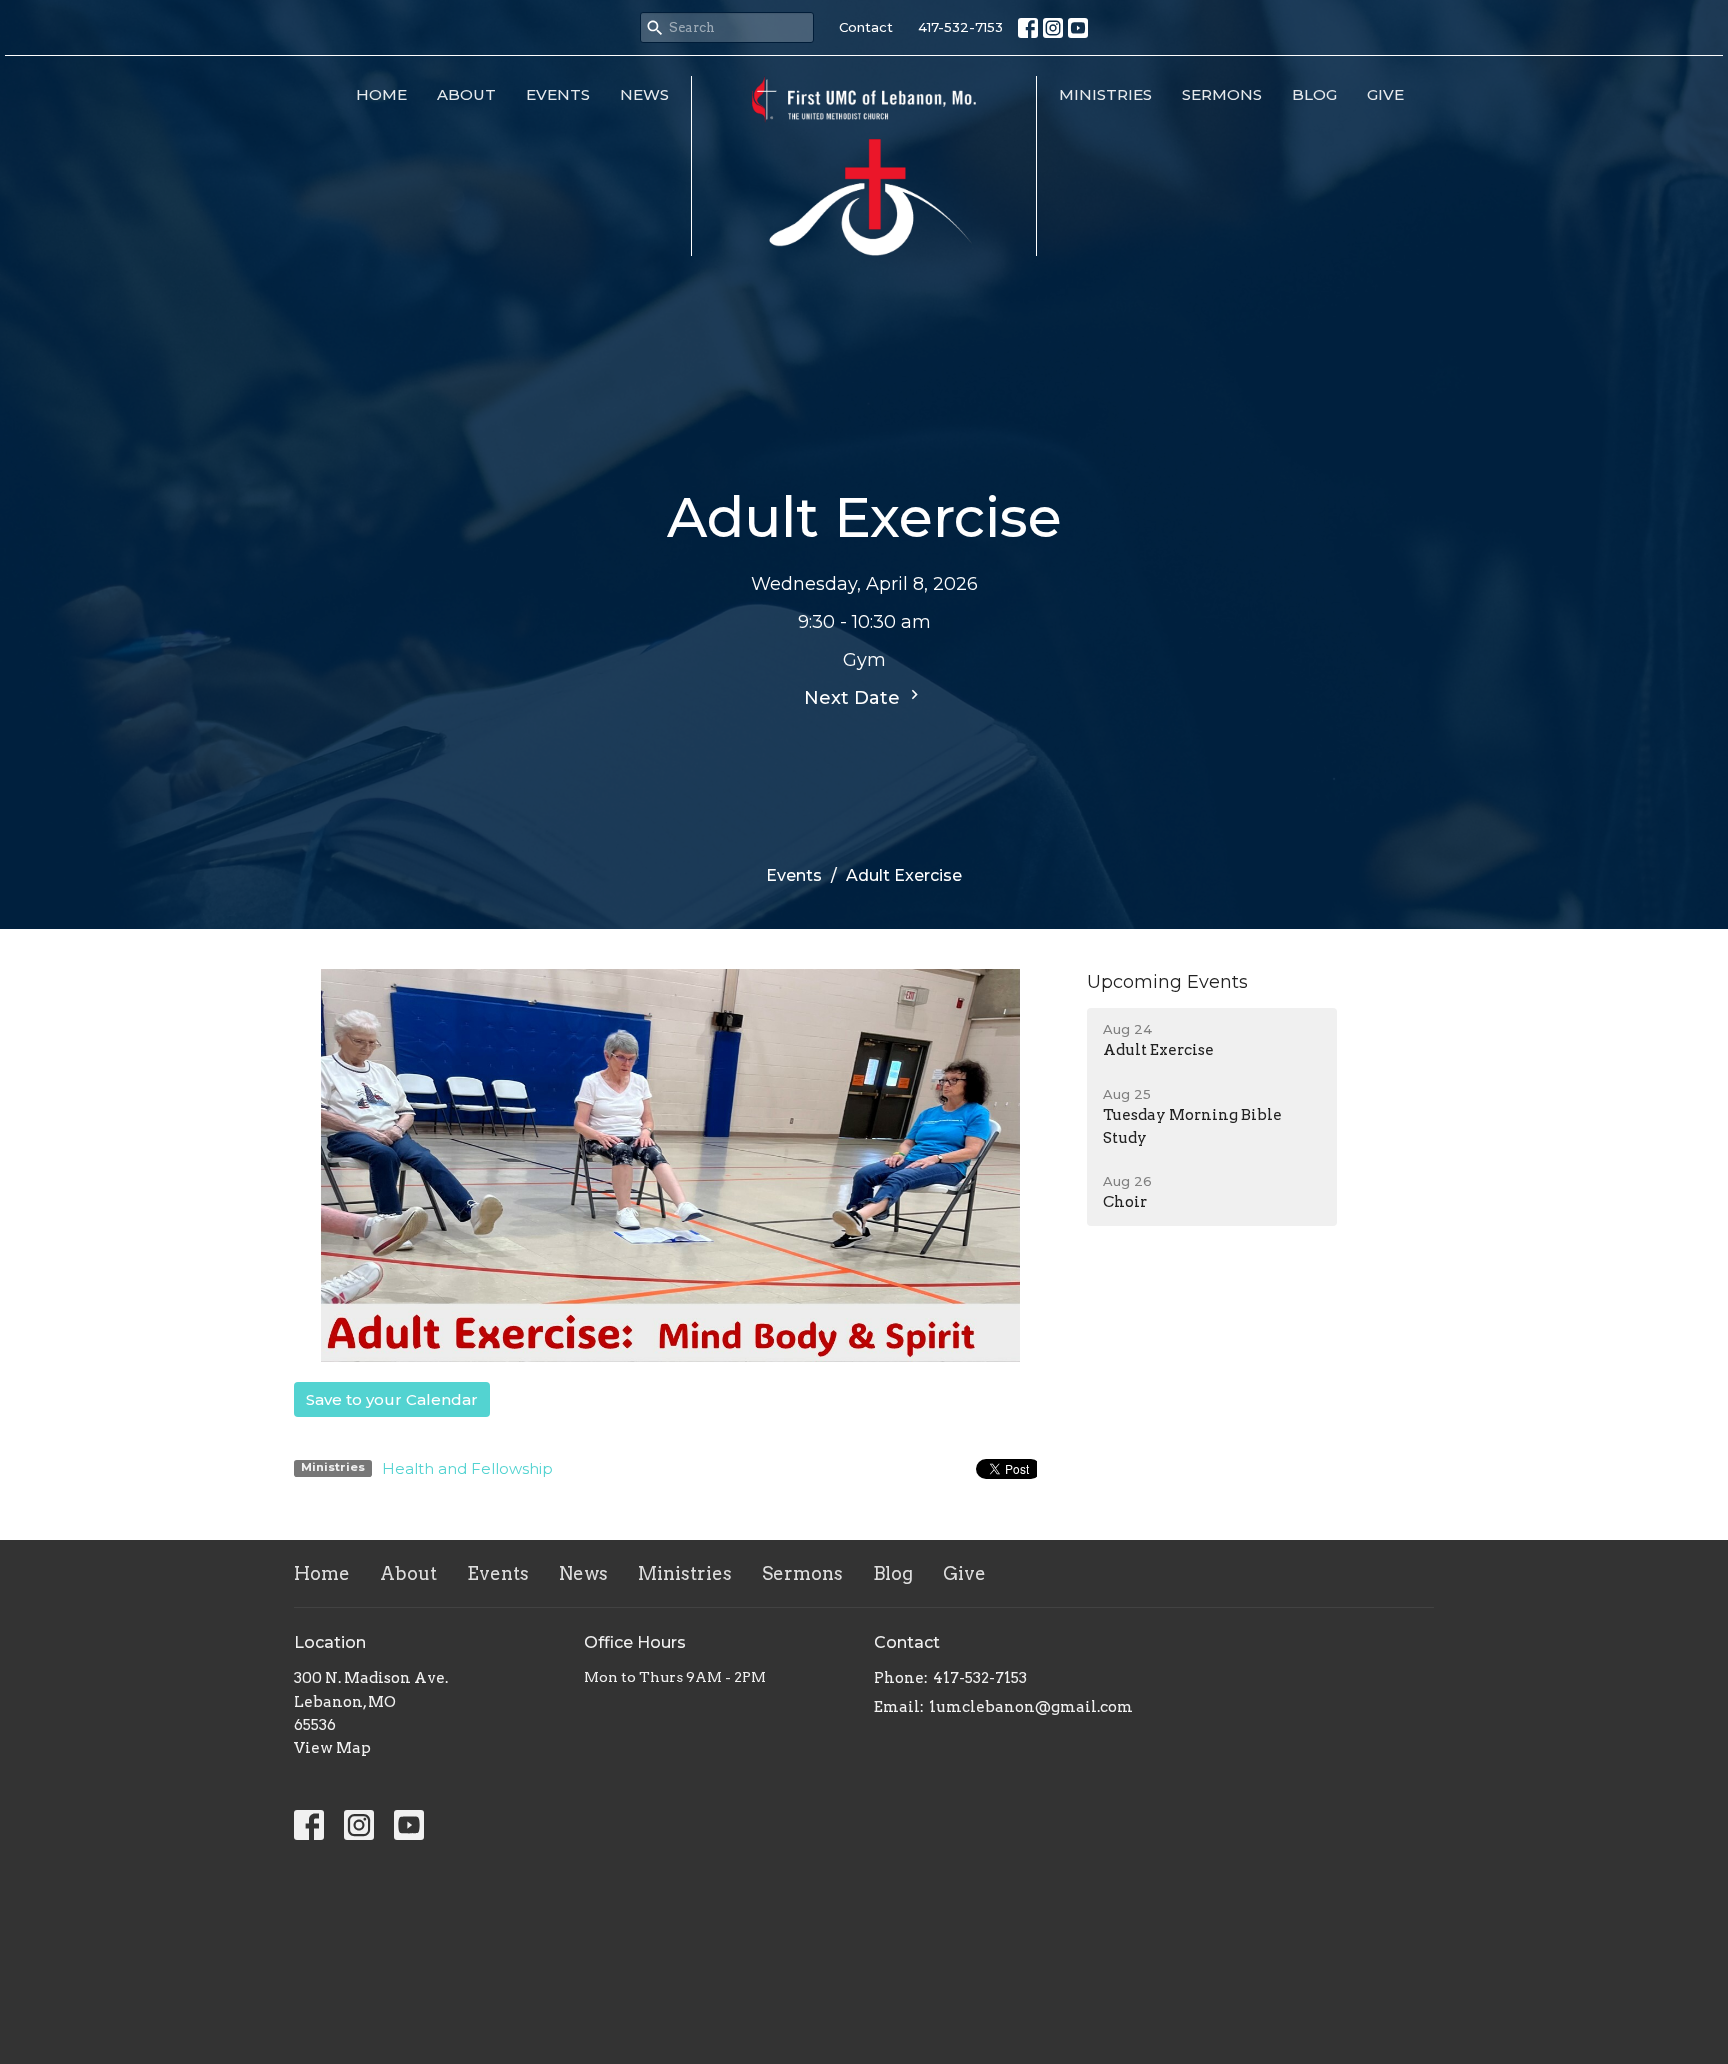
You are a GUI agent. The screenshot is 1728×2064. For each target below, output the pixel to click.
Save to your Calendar (392, 1399)
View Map (332, 1748)
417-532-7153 (960, 27)
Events (558, 94)
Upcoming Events (1167, 982)
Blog (1314, 94)
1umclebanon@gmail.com (1031, 1707)
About (466, 94)
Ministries (1105, 94)
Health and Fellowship (467, 1468)
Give (1385, 94)
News (644, 94)
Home (381, 94)
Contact (866, 27)
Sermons (1222, 94)
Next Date (854, 698)
